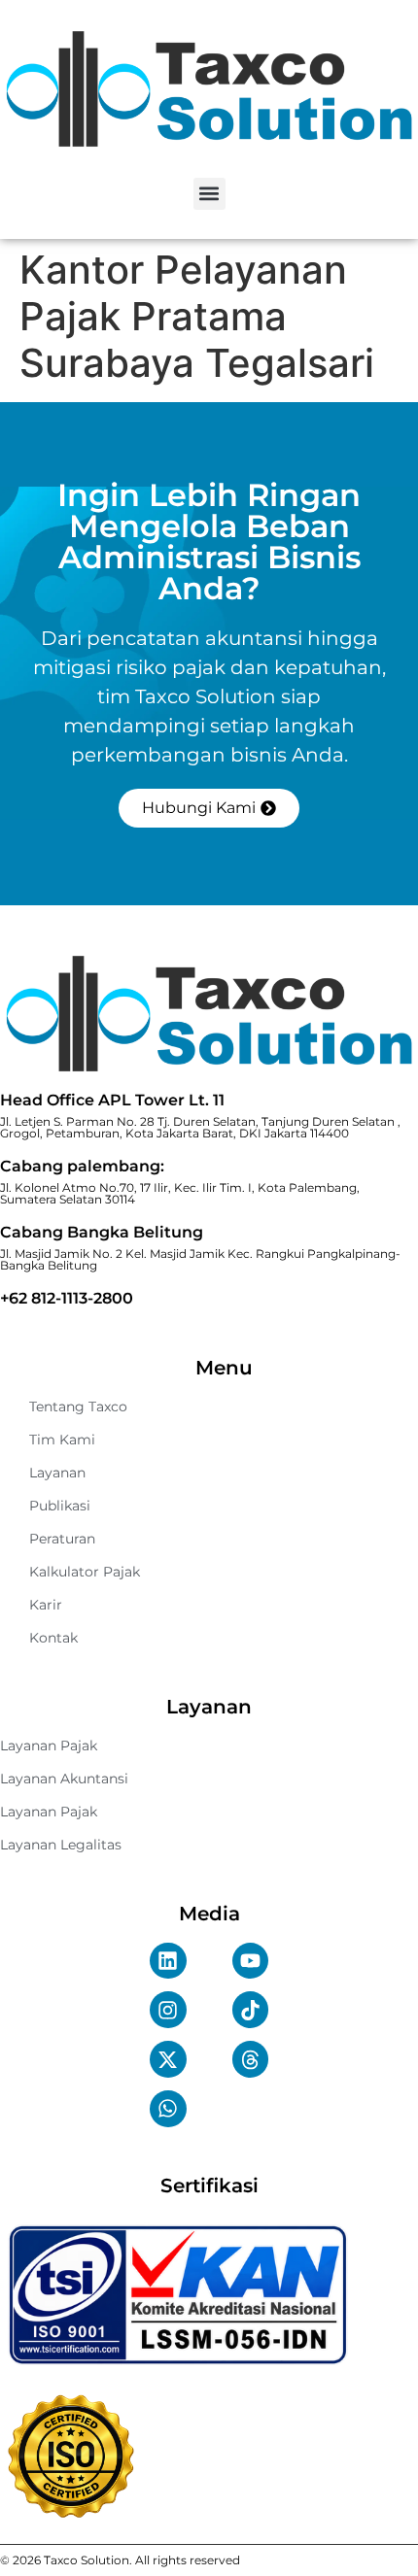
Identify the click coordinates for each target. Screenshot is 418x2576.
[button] (209, 194)
